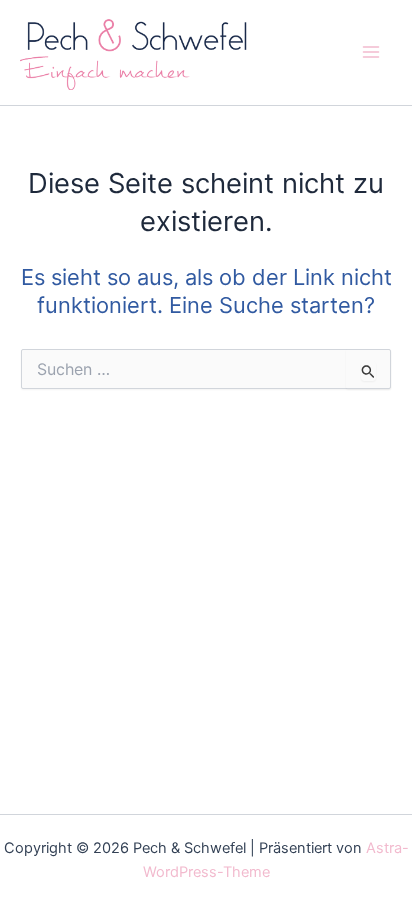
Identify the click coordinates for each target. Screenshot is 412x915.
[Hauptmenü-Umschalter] (371, 52)
